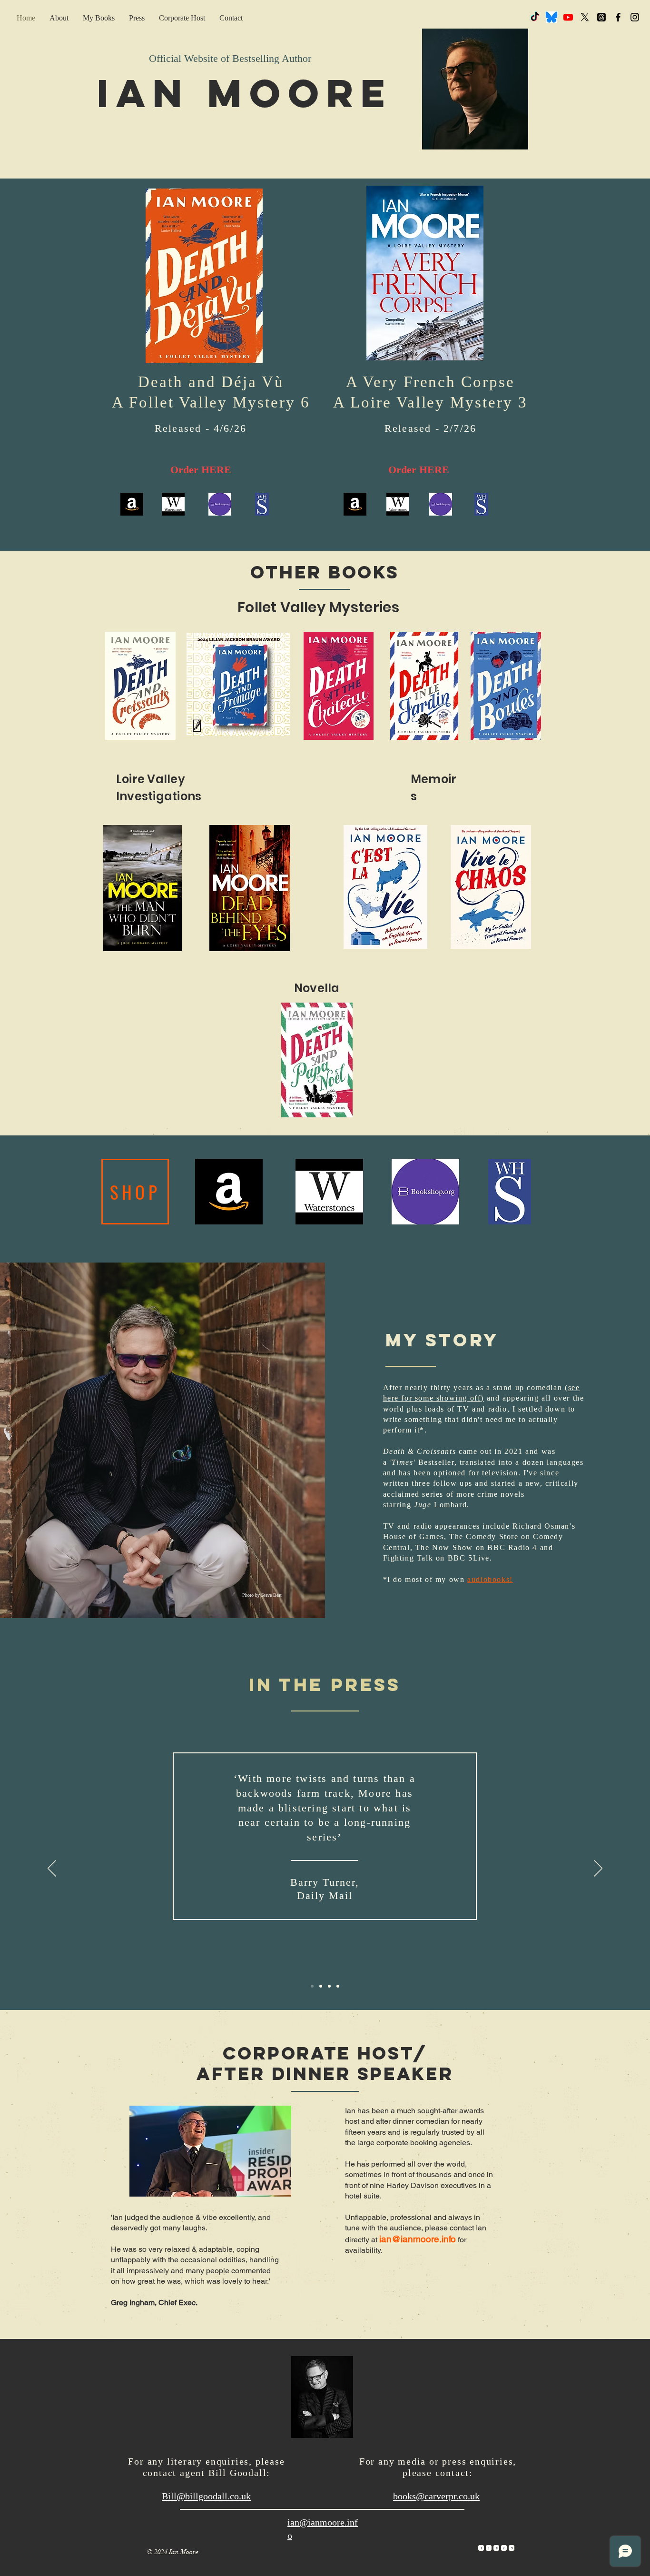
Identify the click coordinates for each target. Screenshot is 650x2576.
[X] (585, 17)
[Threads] (601, 17)
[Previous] (52, 1869)
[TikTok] (535, 17)
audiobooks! (490, 1579)
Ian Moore (245, 93)
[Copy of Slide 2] (338, 1986)
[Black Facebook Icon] (618, 17)
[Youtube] (568, 17)
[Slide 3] (329, 1986)
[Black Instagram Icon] (635, 17)
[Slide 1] (321, 1986)
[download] (552, 17)
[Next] (598, 1869)
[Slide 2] (312, 1986)
